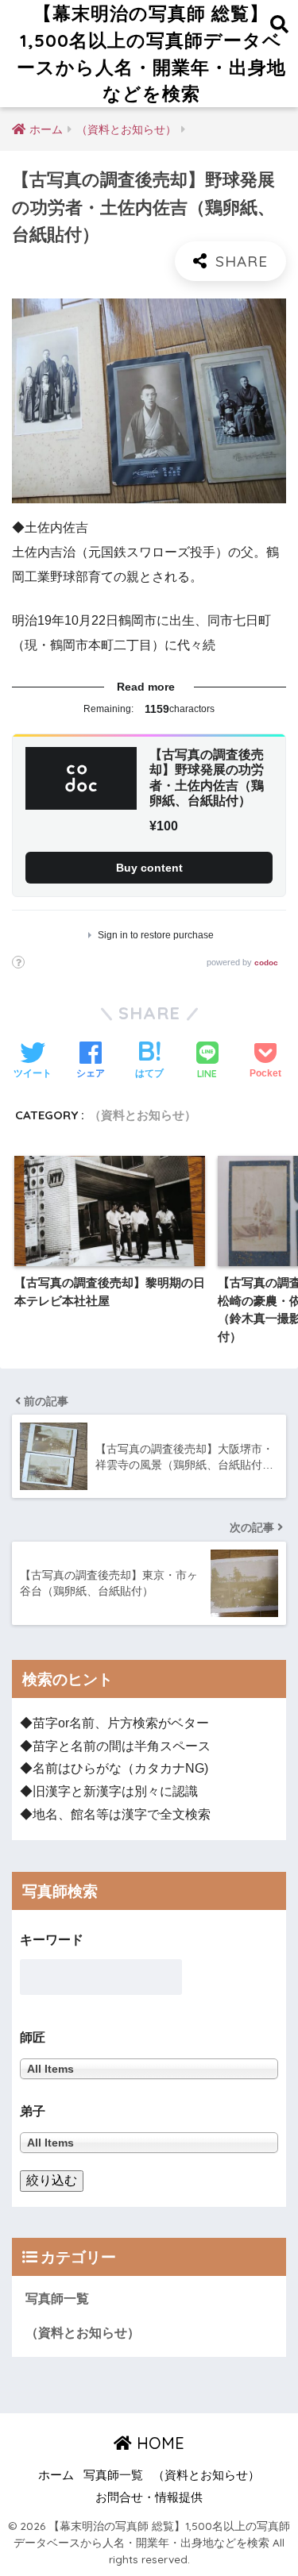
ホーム (56, 2475)
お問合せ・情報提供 (149, 2497)
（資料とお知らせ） (143, 1115)
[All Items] (149, 2142)
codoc (266, 963)
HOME (158, 2443)
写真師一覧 (57, 2299)
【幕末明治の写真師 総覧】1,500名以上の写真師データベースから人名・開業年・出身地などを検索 (151, 53)
